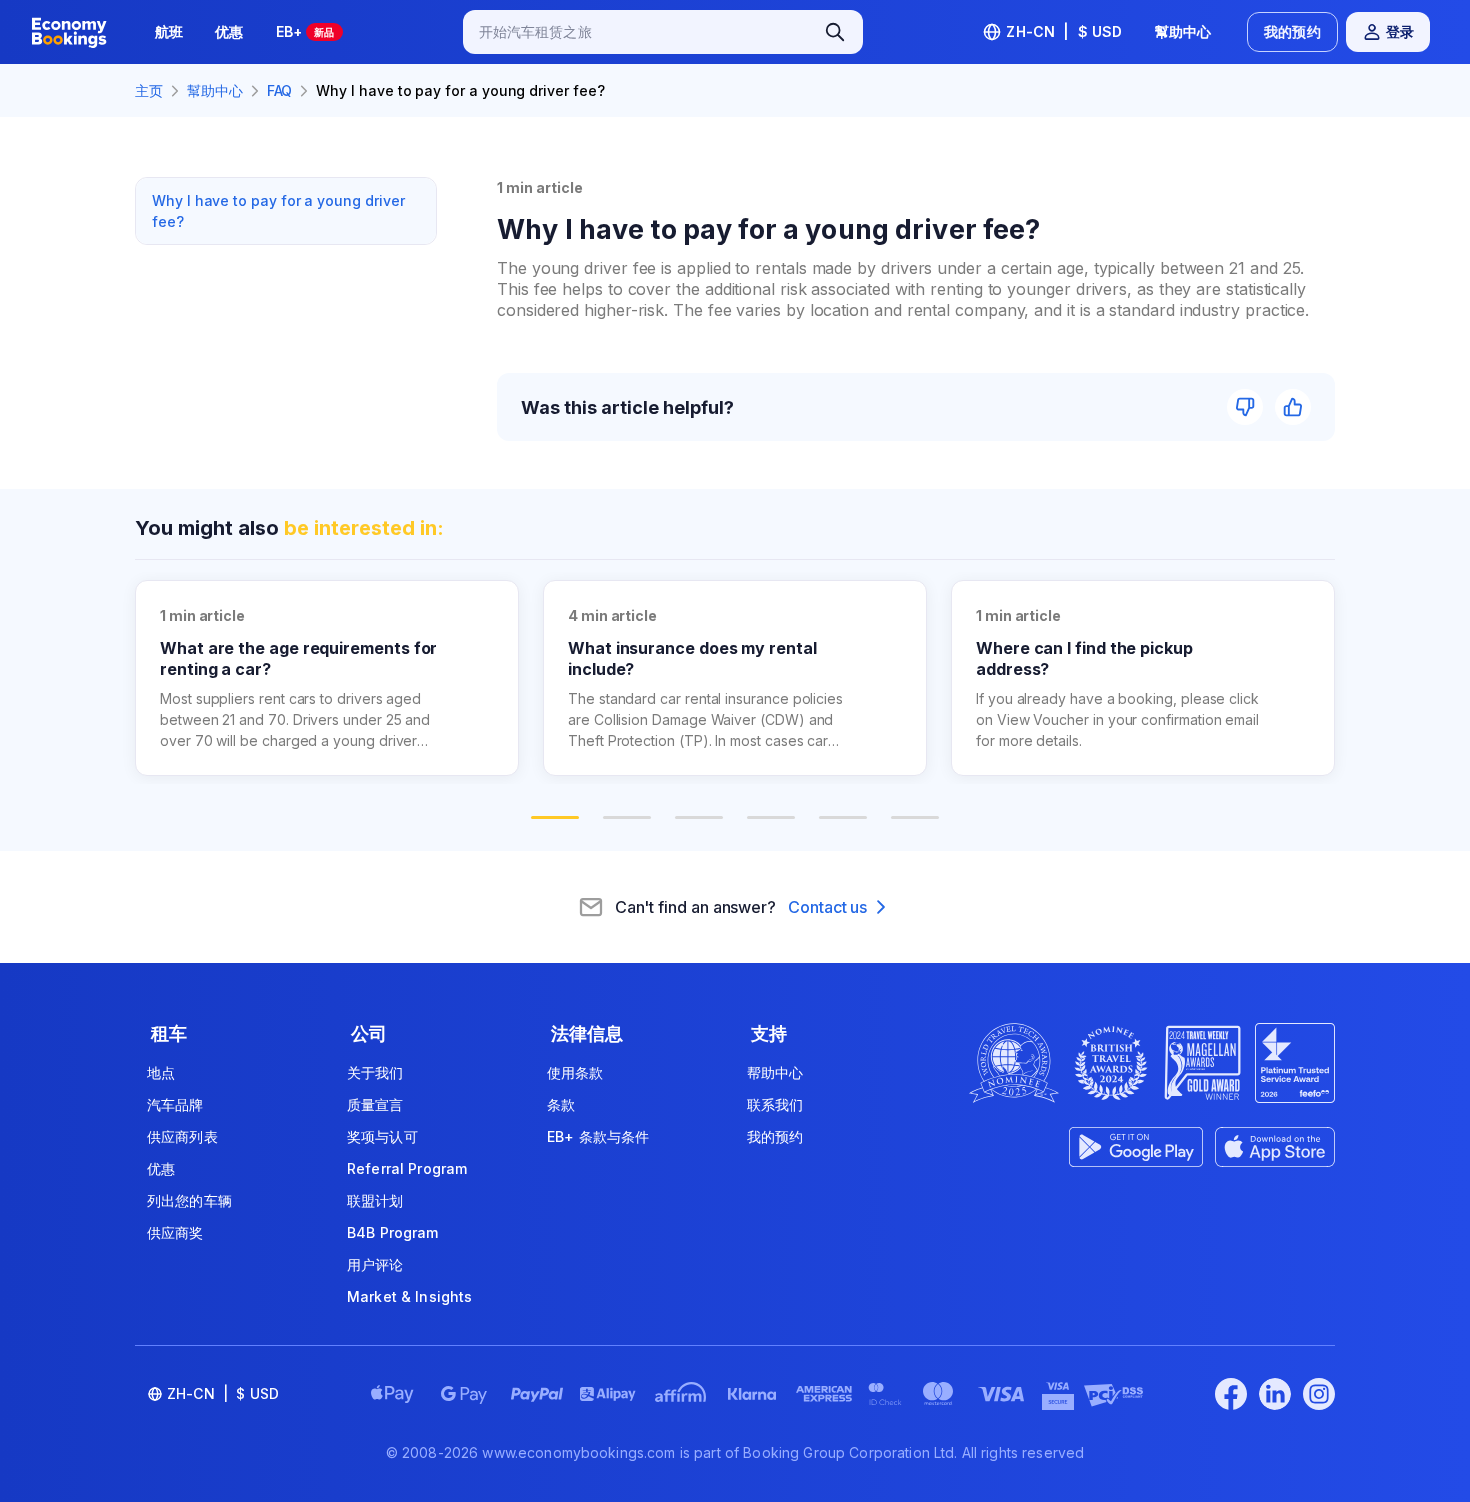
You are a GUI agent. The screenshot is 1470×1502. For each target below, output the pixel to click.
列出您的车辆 (189, 1200)
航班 (169, 31)
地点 (161, 1072)
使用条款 (575, 1072)
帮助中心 (775, 1072)
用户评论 (375, 1264)
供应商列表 (182, 1136)
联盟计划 (375, 1200)
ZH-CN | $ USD (1064, 31)
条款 (561, 1104)
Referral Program (407, 1168)
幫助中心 (1183, 31)
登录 (1400, 31)
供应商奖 (175, 1232)
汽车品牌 (175, 1104)
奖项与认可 (382, 1136)
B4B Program (393, 1232)
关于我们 (375, 1072)
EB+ (305, 31)
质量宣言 (375, 1104)
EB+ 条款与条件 (598, 1136)
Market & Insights (409, 1296)
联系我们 (775, 1104)
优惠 (229, 31)
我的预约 (1292, 31)
